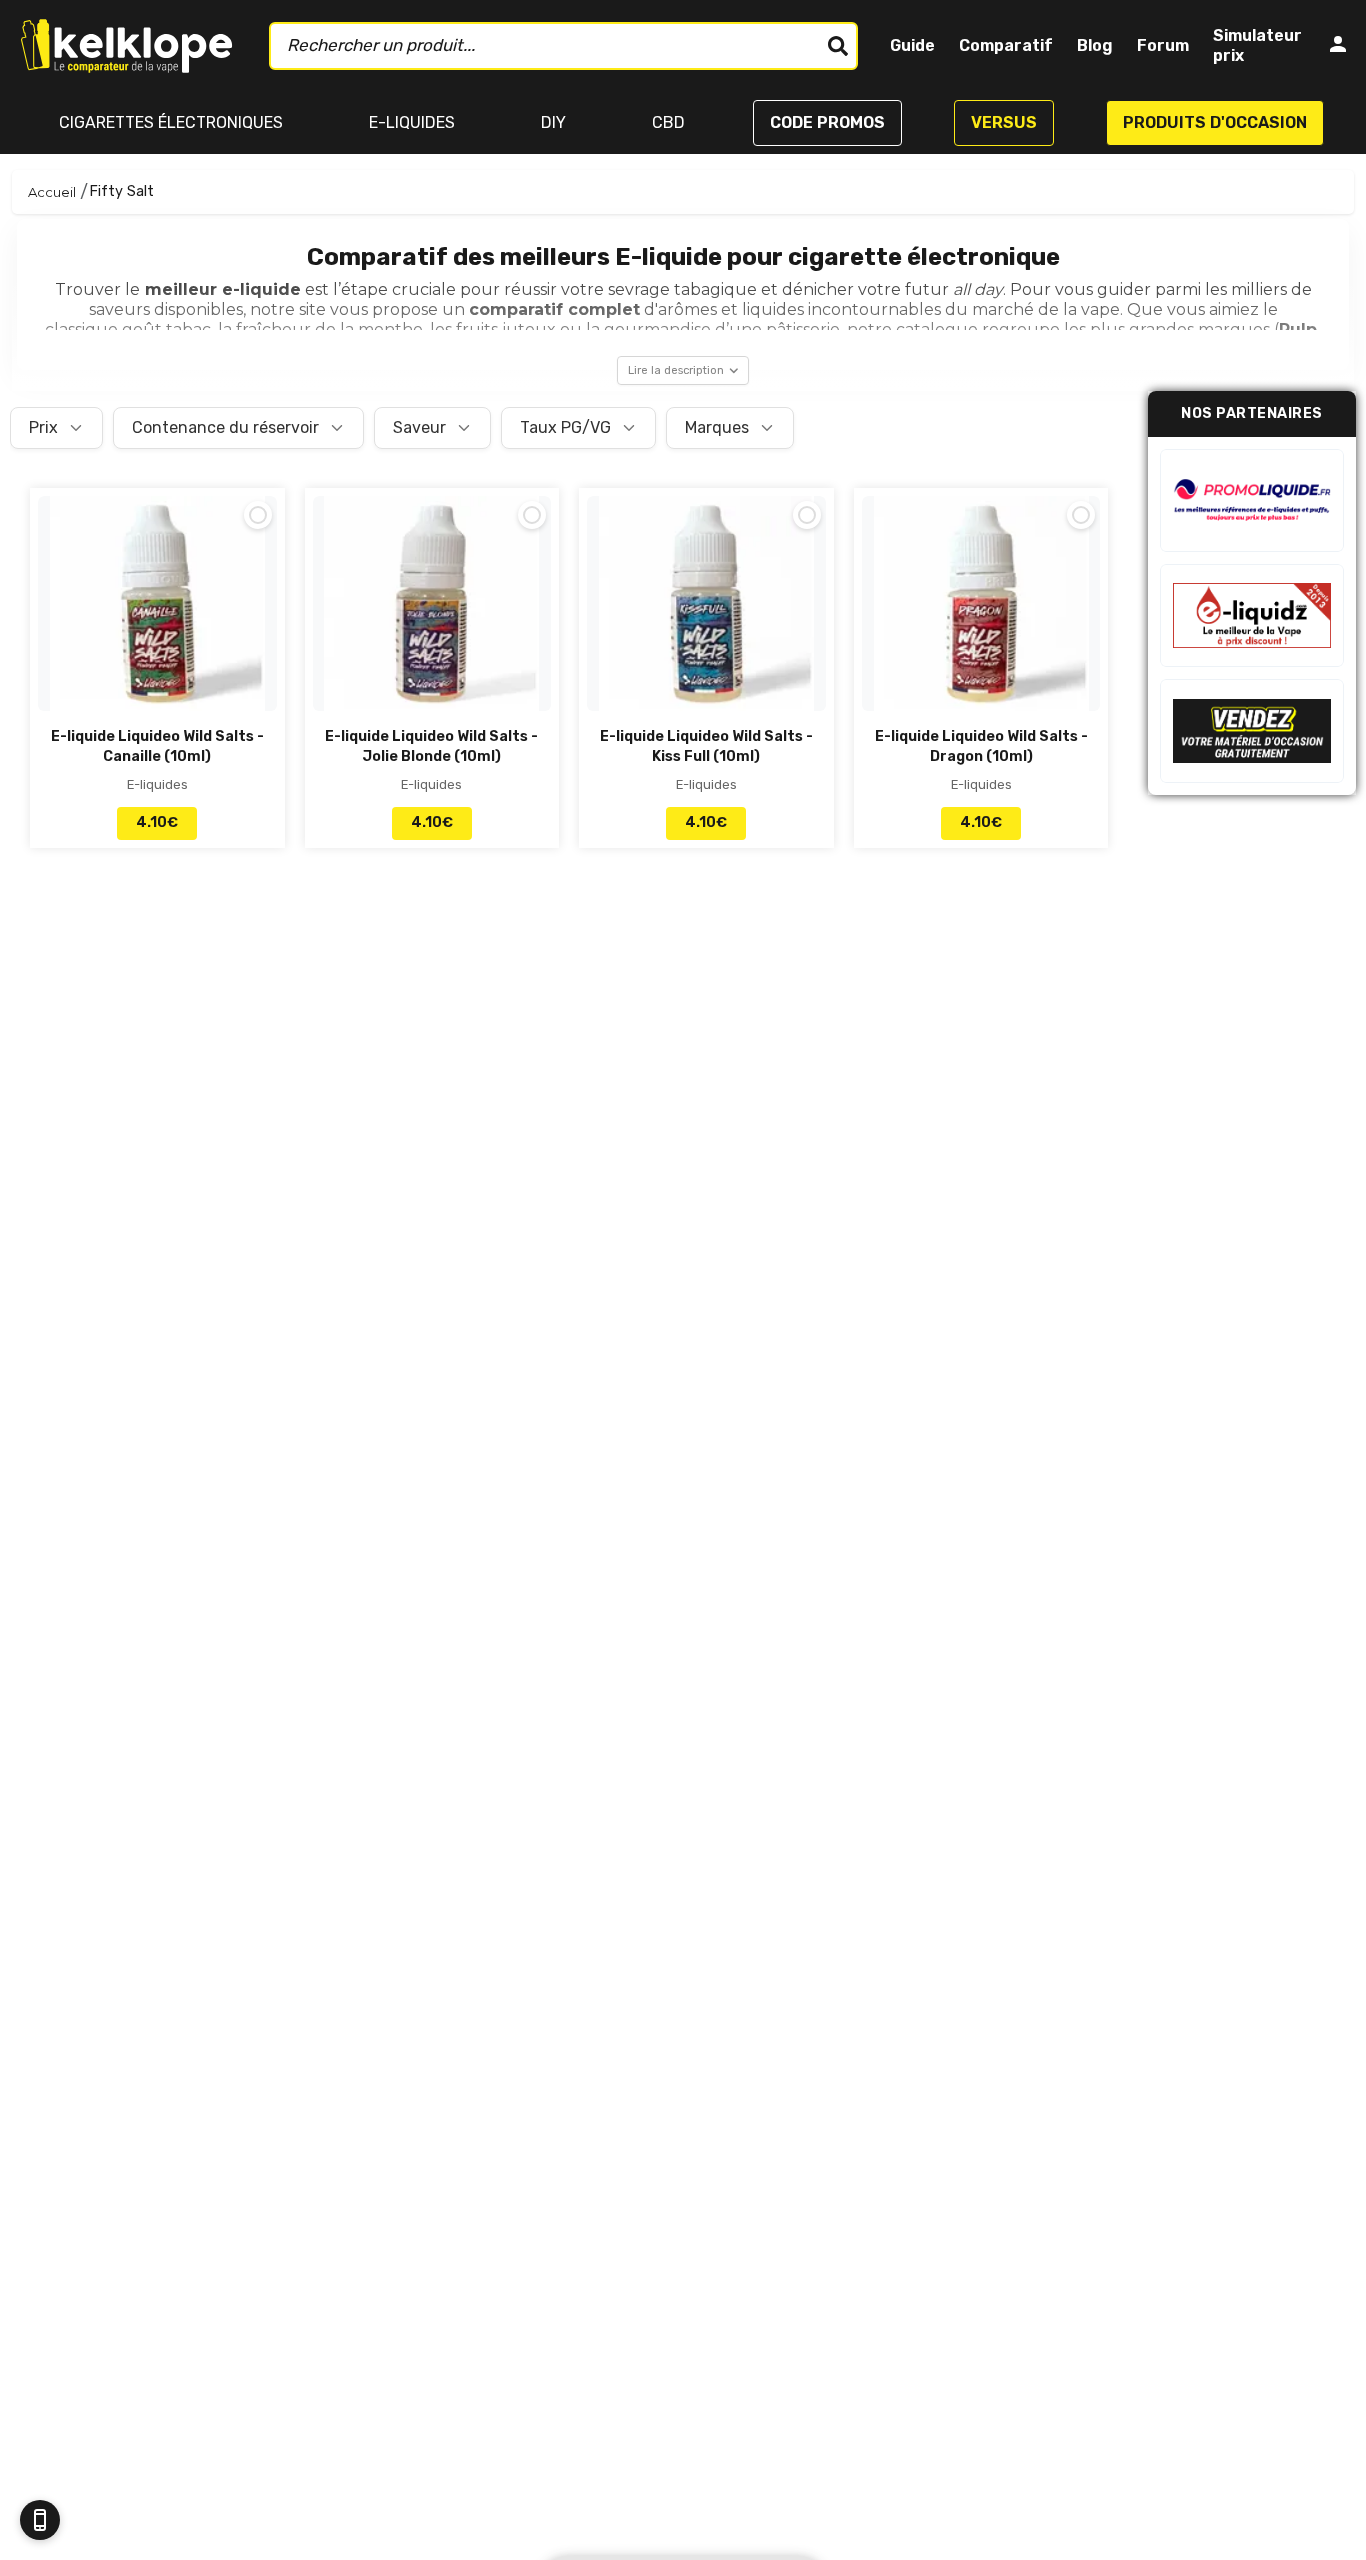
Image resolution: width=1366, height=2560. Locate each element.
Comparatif (1006, 45)
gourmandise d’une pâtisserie (720, 329)
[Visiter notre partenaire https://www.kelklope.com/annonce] (1252, 730)
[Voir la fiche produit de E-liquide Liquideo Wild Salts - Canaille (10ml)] (157, 611)
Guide (912, 45)
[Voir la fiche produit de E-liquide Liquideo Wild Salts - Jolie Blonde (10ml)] (432, 611)
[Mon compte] (1338, 46)
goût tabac (166, 329)
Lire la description (676, 370)
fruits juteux (504, 329)
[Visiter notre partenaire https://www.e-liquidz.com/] (1252, 615)
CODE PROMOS (827, 122)
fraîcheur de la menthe (327, 329)
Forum (1163, 45)
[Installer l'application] (40, 2520)
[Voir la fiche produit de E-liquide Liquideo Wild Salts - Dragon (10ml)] (981, 611)
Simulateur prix (1257, 45)
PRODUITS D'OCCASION (1215, 122)
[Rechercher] (838, 46)
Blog (1095, 45)
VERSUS (1004, 122)
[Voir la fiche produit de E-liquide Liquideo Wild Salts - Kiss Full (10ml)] (706, 611)
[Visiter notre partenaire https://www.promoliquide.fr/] (1252, 500)
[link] (157, 668)
